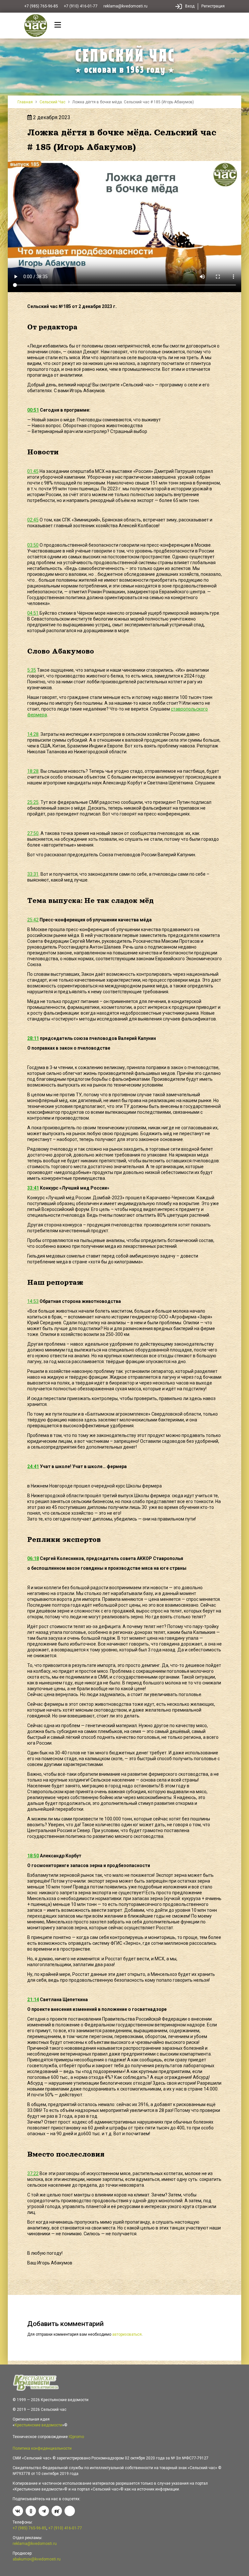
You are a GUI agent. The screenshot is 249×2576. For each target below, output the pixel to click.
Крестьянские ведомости (38, 2425)
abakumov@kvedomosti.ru (37, 2559)
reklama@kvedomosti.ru (125, 6)
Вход (190, 6)
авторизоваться (127, 2334)
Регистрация (213, 6)
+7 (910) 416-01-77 (81, 6)
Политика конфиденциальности (42, 2448)
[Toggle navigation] (58, 26)
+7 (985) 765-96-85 (41, 6)
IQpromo (76, 2437)
